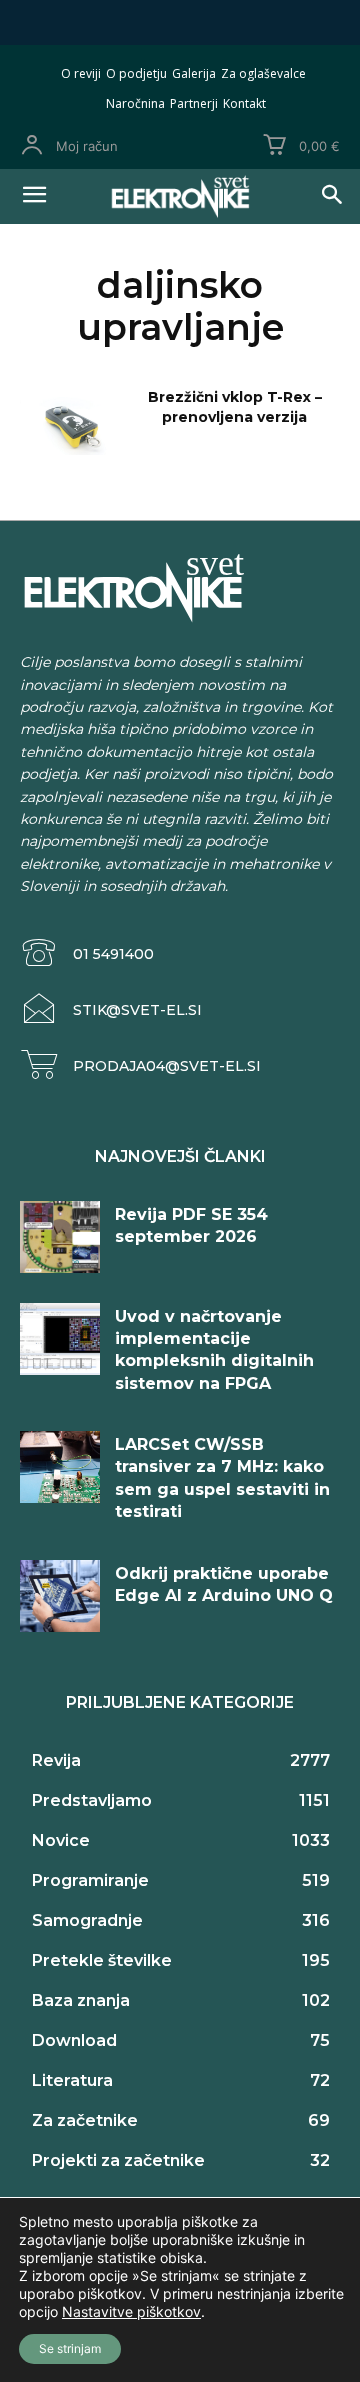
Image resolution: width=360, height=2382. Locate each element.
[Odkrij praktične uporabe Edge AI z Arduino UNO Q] (60, 1596)
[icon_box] (87, 953)
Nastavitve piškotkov (131, 2311)
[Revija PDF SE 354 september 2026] (60, 1237)
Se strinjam (70, 2348)
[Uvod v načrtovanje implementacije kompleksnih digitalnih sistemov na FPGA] (60, 1339)
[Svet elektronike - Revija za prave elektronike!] (180, 196)
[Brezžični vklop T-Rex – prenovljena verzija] (68, 421)
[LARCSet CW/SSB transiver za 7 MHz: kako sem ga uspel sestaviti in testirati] (60, 1467)
